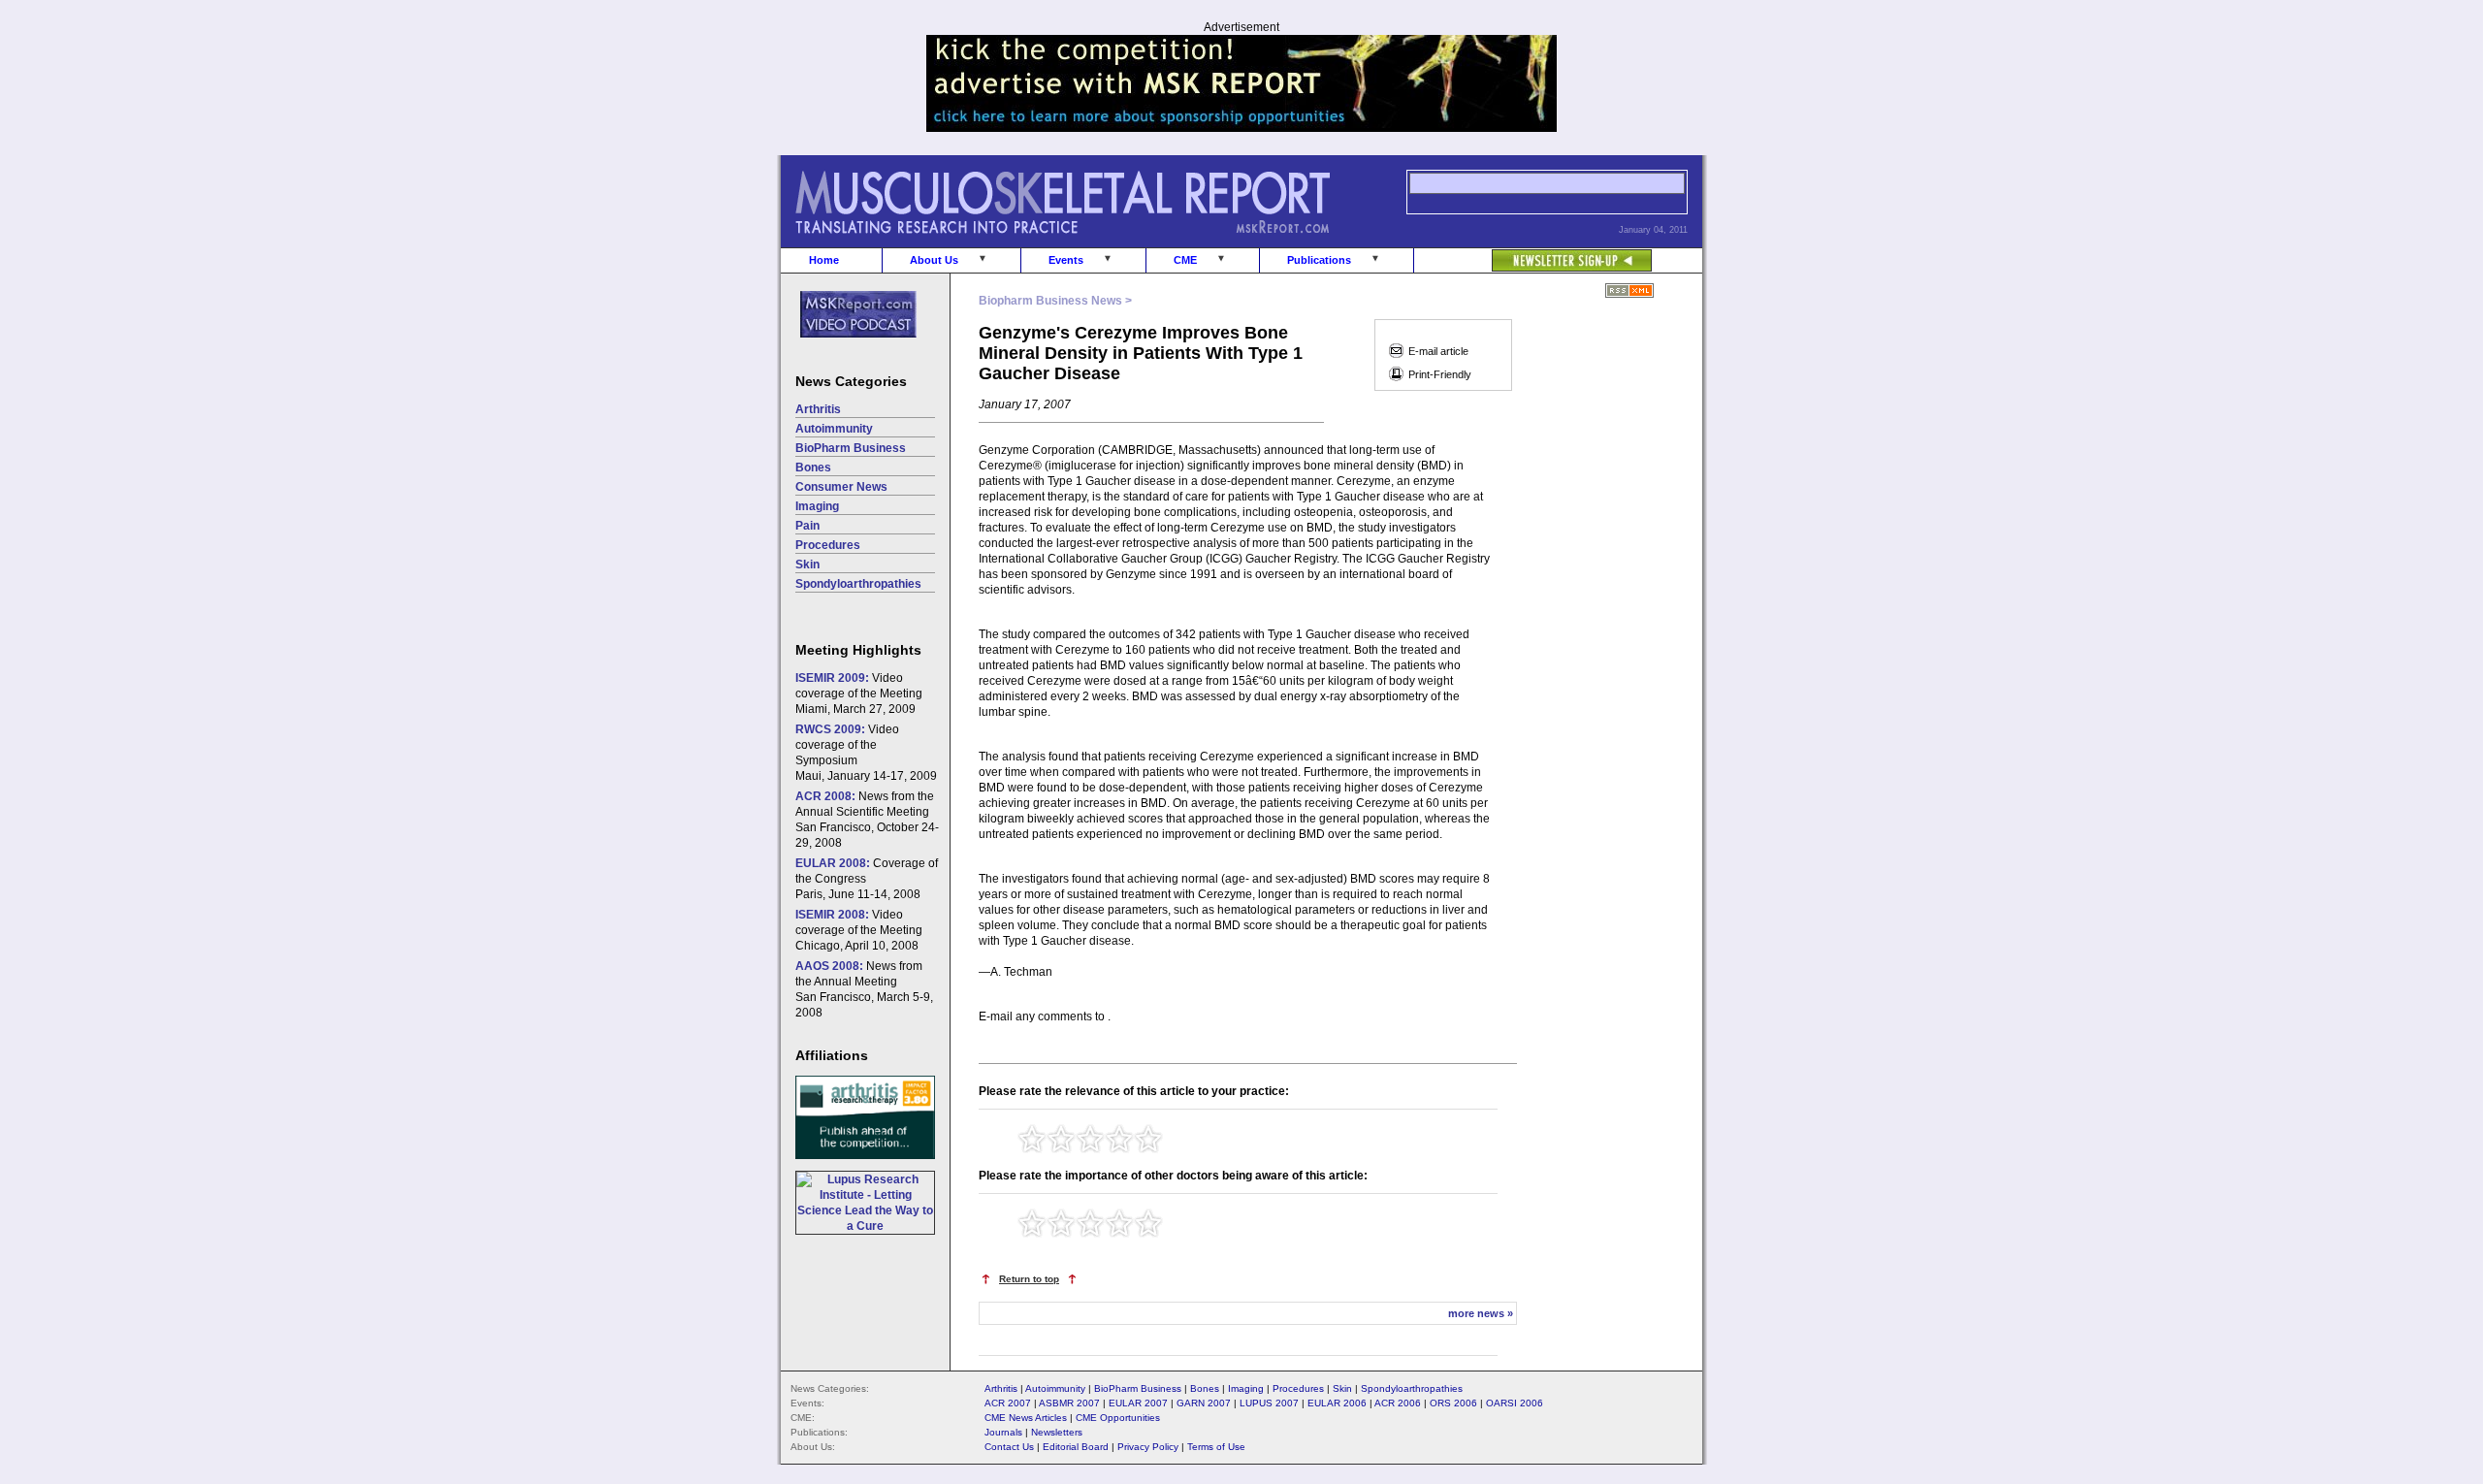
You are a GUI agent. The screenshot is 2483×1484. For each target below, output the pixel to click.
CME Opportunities (1118, 1418)
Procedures (828, 545)
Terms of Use (1216, 1447)
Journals (1003, 1432)
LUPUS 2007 (1269, 1403)
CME (1185, 260)
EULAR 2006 (1337, 1403)
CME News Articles (1026, 1418)
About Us (934, 260)
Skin (807, 565)
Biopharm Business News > (1055, 301)
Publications (1319, 260)
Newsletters (1057, 1432)
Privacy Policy (1148, 1447)
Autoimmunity (834, 429)
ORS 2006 (1453, 1403)
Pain (807, 526)
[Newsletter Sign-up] (1533, 250)
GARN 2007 (1204, 1403)
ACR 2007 (1008, 1403)
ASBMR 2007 (1069, 1403)
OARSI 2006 (1515, 1403)
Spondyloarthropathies (858, 584)
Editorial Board (1076, 1447)
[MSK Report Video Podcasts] (849, 348)
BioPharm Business (851, 448)
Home (824, 260)
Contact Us (1009, 1447)
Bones (813, 468)
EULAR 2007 (1138, 1403)
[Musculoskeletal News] (1089, 243)
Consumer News (841, 487)
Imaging (817, 506)
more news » (1481, 1313)
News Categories (851, 381)
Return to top (1029, 1279)
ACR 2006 (1398, 1403)
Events (1066, 260)
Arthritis (818, 409)
